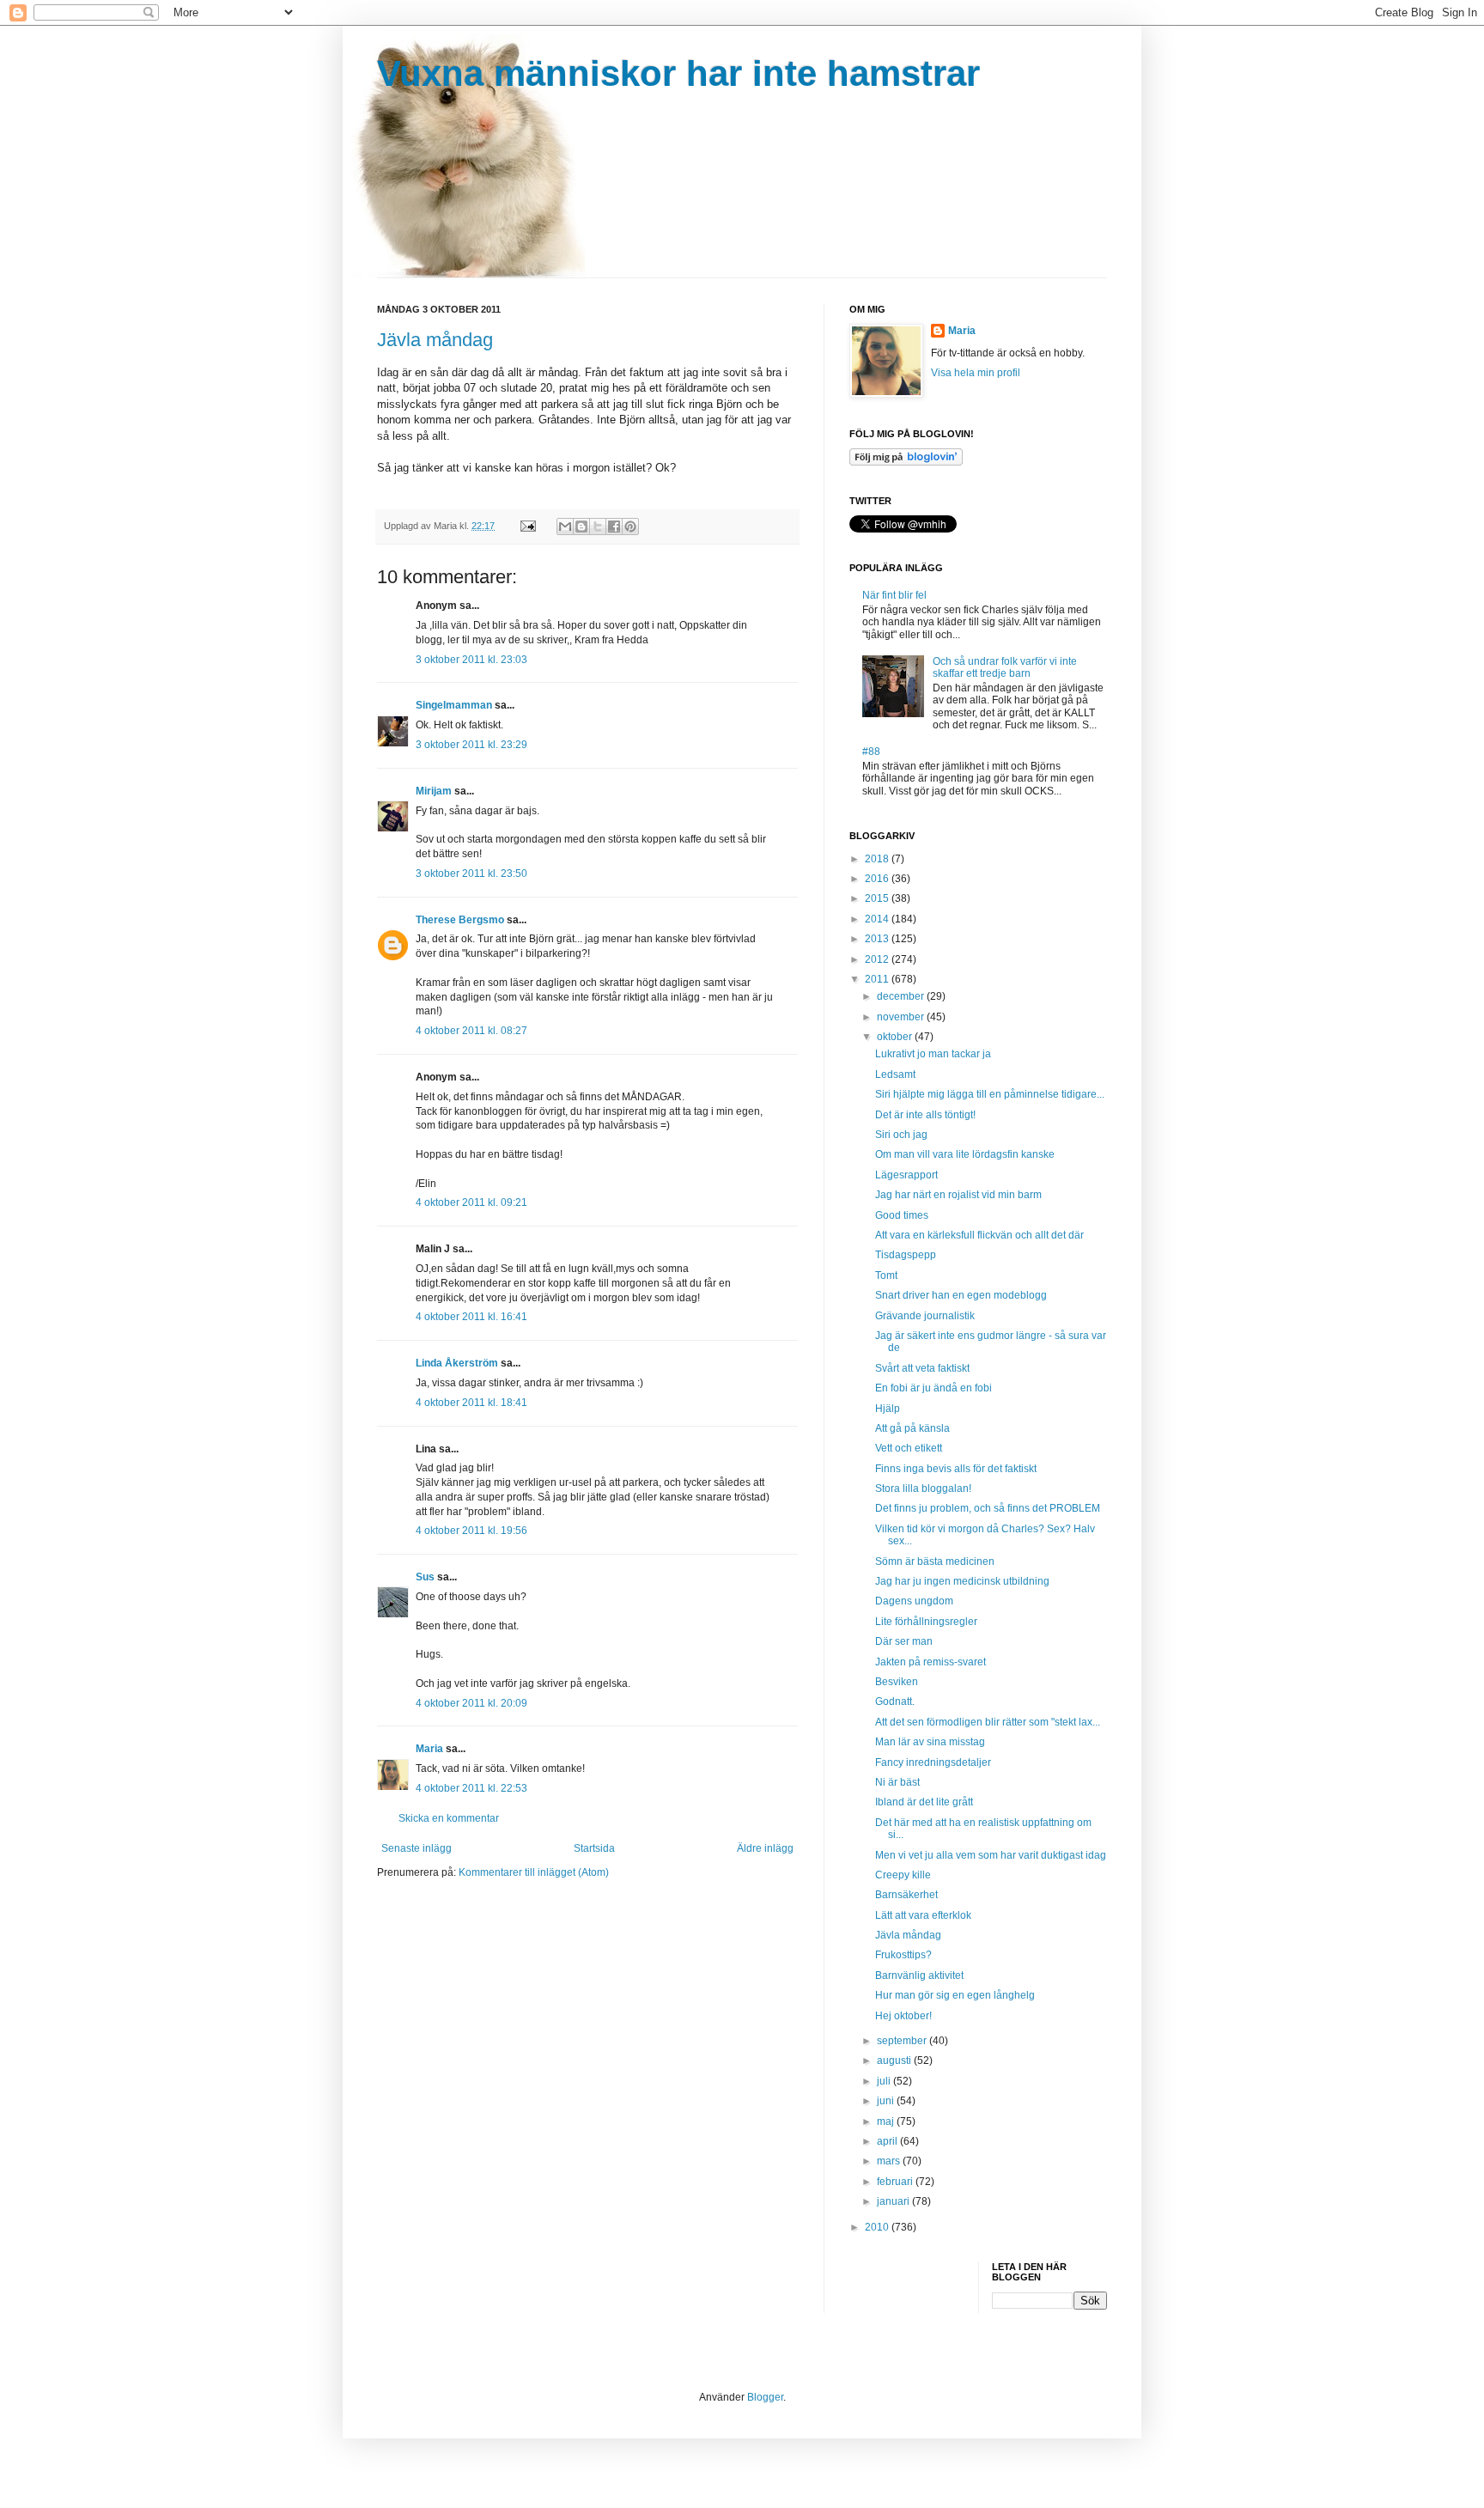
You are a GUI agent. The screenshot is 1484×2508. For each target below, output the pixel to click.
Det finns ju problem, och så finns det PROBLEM (988, 1508)
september (903, 2041)
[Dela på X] (598, 527)
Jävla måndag (435, 340)
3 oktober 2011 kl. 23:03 (471, 660)
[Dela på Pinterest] (630, 527)
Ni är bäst (897, 1782)
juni (887, 2101)
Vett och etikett (909, 1448)
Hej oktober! (903, 2016)
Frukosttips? (903, 1955)
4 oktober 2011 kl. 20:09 (471, 1703)
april (888, 2141)
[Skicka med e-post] (565, 527)
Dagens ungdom (914, 1601)
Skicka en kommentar (449, 1818)
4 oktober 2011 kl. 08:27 (471, 1031)
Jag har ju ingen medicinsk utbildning (962, 1581)
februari (896, 2182)
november (902, 1017)
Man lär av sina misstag (930, 1742)
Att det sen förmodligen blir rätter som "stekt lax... (988, 1722)
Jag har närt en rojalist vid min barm (958, 1195)
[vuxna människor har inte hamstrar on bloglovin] (906, 462)
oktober (896, 1037)
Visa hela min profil (976, 373)
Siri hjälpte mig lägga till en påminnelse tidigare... (990, 1094)
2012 (878, 959)
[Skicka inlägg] (527, 526)
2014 (878, 919)
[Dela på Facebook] (614, 527)
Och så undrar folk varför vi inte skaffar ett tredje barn (1005, 667)
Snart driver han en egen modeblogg (961, 1295)
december (902, 996)
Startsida (594, 1848)
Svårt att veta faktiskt (922, 1368)
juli (885, 2081)
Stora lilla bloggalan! (923, 1488)
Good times (902, 1215)
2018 (878, 859)
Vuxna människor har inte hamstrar (678, 73)
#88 (871, 752)
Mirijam (434, 791)
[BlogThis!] (581, 527)
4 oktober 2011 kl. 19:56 (471, 1531)
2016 (878, 879)
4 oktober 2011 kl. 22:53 (471, 1788)
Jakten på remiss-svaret (931, 1662)
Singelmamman (454, 705)
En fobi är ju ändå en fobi (934, 1388)
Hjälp (888, 1409)
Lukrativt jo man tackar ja (933, 1054)
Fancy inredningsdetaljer (933, 1762)
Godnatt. (895, 1701)
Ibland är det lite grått (924, 1802)
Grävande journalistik (925, 1316)
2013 (878, 939)
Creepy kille (903, 1875)
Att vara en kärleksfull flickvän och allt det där (979, 1235)
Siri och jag (901, 1135)
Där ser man (904, 1641)
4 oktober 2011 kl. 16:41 (471, 1317)
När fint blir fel (894, 595)
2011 (878, 979)
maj (887, 2121)
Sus (425, 1577)
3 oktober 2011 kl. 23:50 (471, 874)
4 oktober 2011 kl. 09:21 (471, 1202)
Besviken (897, 1682)
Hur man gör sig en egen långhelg (955, 1995)
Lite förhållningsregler (926, 1622)
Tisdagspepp (906, 1255)
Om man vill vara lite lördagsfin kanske (965, 1154)
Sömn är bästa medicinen (935, 1561)
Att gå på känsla (912, 1428)
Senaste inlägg (417, 1848)
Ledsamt (895, 1074)
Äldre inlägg (765, 1848)
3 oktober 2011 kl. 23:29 (471, 745)
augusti (895, 2061)
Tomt (886, 1275)
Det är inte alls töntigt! (925, 1115)
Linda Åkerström (457, 1363)
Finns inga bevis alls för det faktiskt (956, 1469)
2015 (878, 898)
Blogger (765, 2397)
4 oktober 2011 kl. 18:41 (471, 1403)
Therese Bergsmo (460, 920)
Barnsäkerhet (906, 1895)
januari (894, 2201)
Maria (429, 1749)
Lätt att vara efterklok (923, 1915)
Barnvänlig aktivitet (919, 1975)
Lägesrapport (906, 1175)
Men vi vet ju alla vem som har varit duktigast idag (991, 1855)
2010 (878, 2227)
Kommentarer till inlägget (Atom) (534, 1872)
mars (890, 2161)
